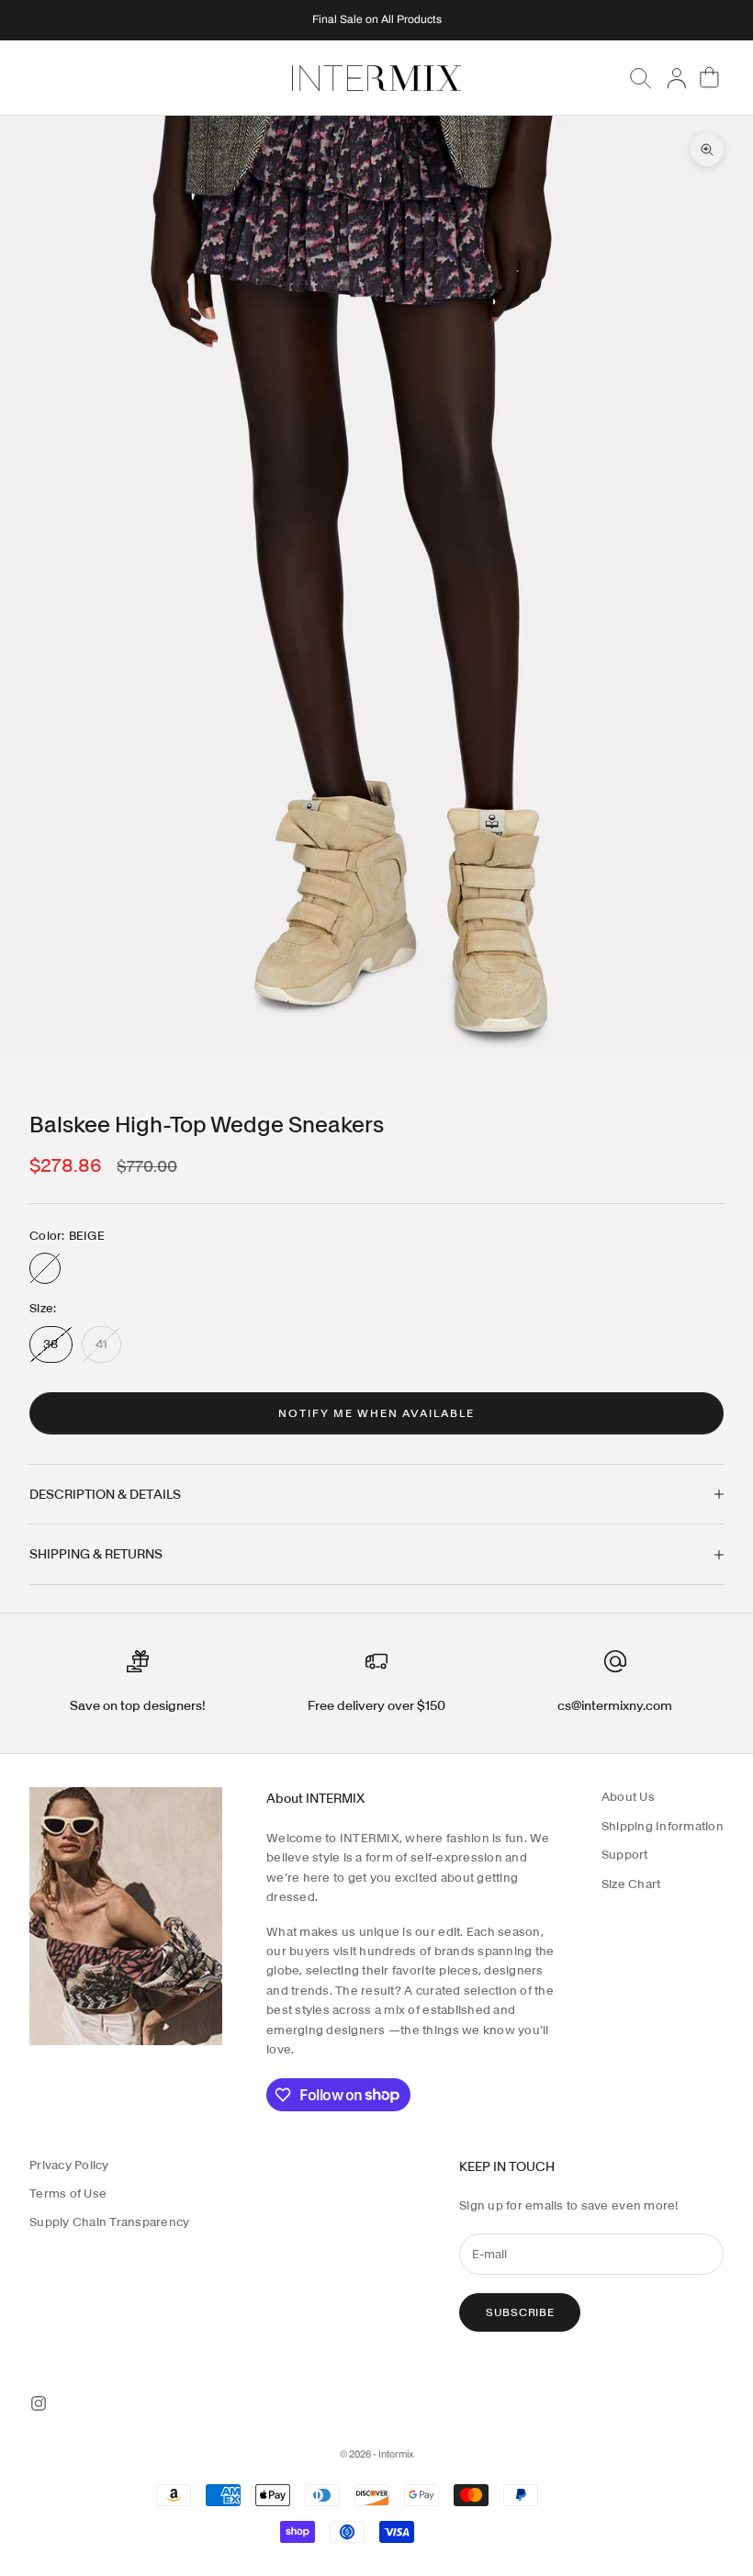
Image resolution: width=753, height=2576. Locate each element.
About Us (628, 1797)
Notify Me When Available (376, 1413)
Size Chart (631, 1884)
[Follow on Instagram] (39, 2403)
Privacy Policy (69, 2165)
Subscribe (520, 2312)
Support (625, 1855)
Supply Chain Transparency (110, 2222)
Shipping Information (663, 1826)
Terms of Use (68, 2194)
